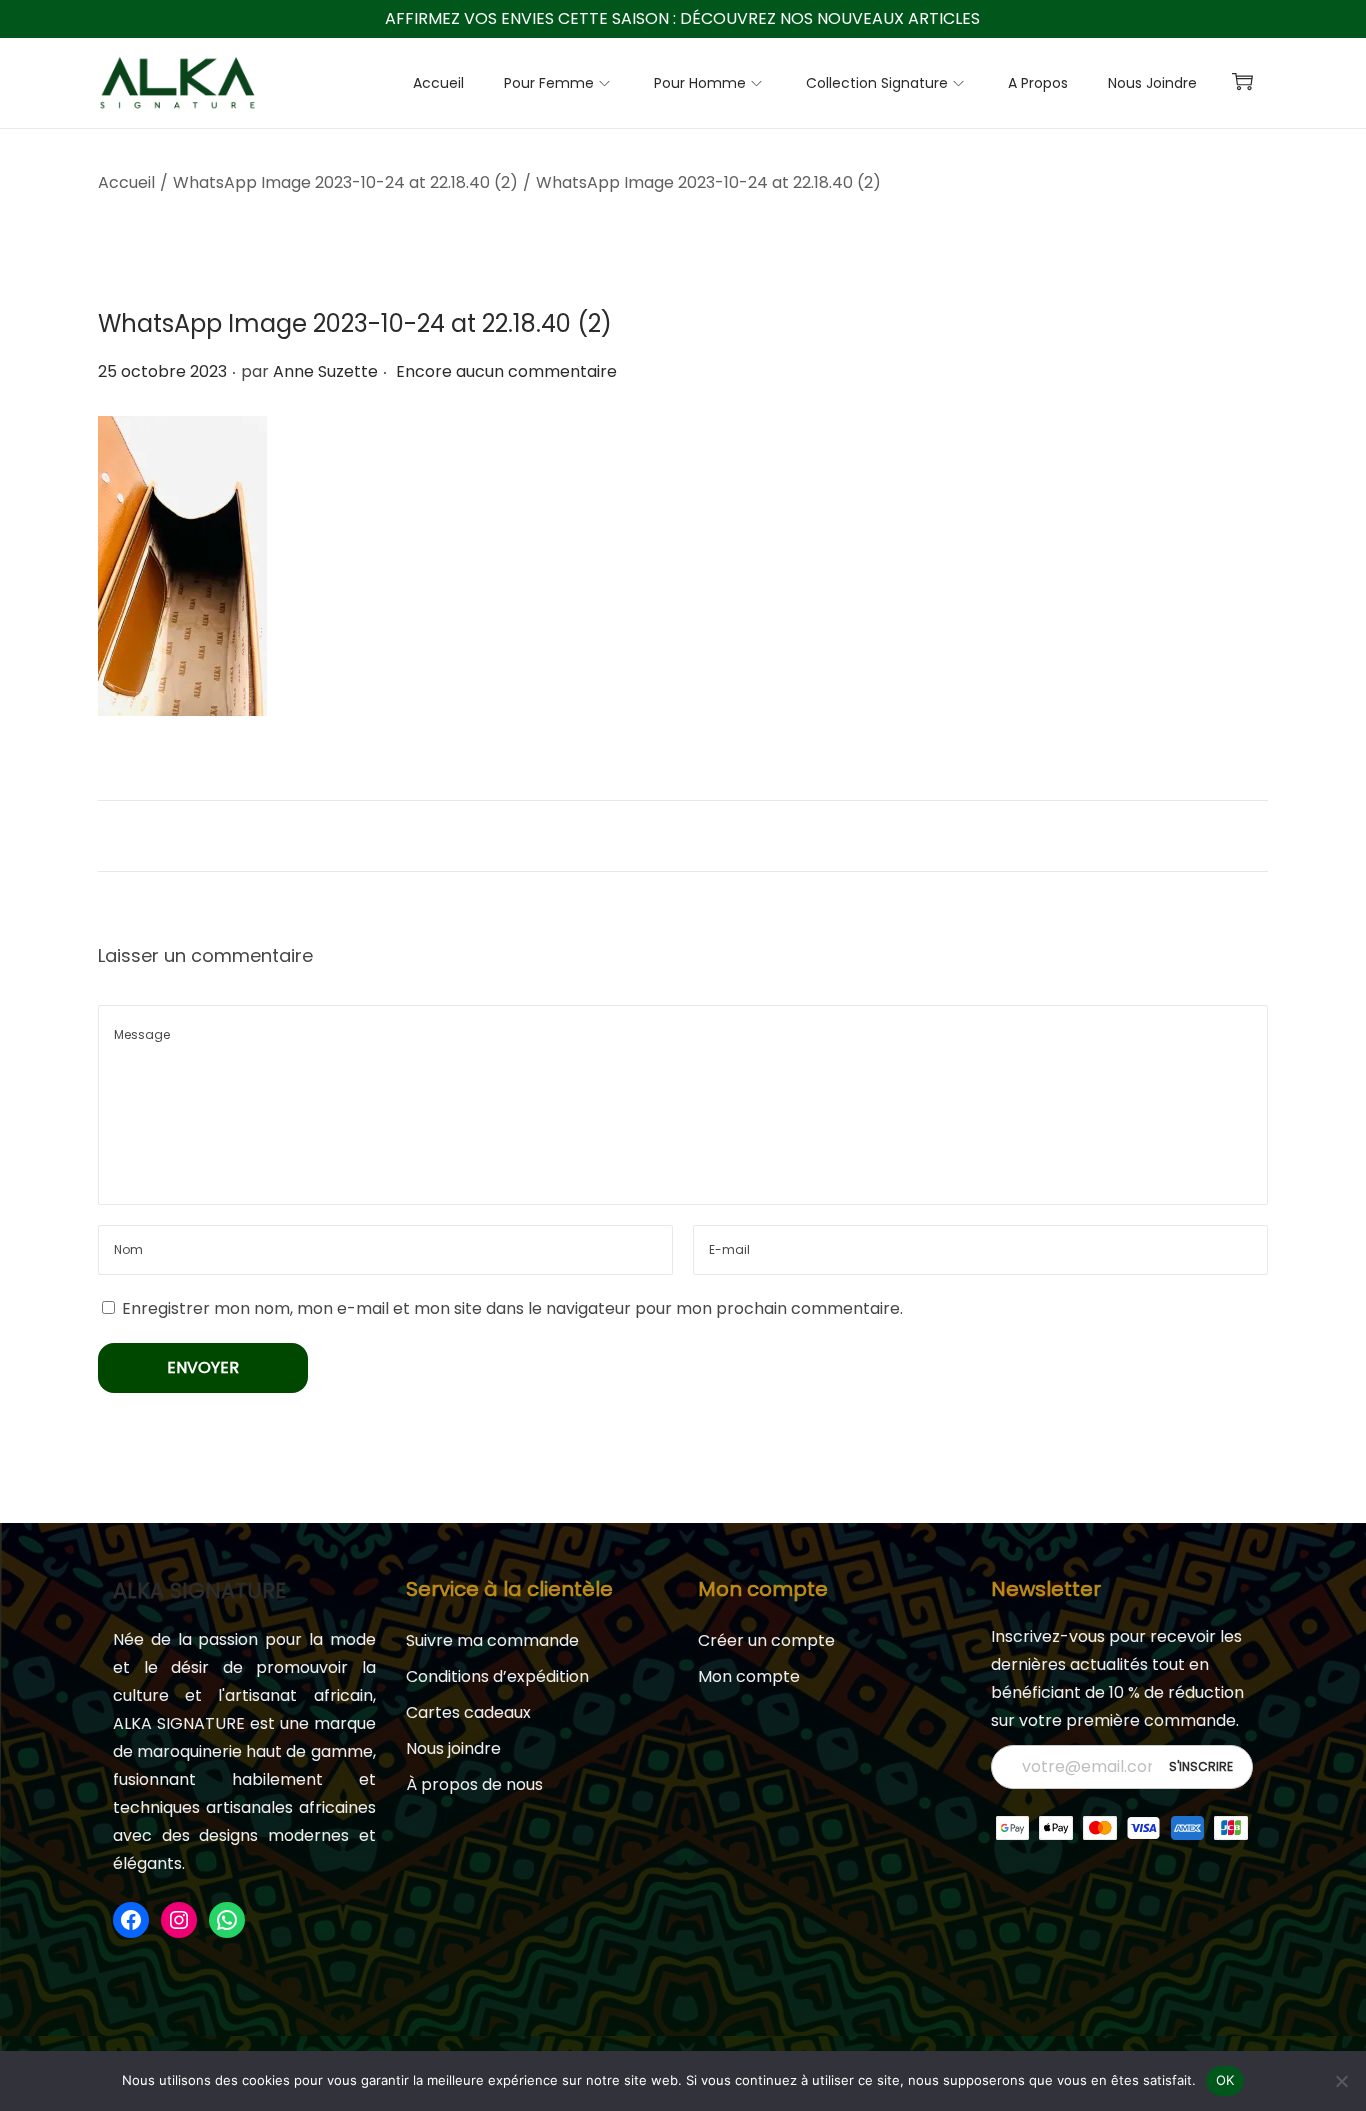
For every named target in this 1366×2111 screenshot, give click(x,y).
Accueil (126, 182)
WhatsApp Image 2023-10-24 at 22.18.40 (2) (345, 182)
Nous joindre (453, 1748)
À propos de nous (474, 1784)
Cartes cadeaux (468, 1712)
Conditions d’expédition (497, 1676)
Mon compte (749, 1676)
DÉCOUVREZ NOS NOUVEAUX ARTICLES (830, 18)
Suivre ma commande (492, 1640)
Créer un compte (766, 1640)
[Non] (1341, 2081)
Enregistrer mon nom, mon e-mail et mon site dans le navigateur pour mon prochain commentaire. (512, 1308)
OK (1225, 2080)
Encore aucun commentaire (506, 371)
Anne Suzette (325, 371)
